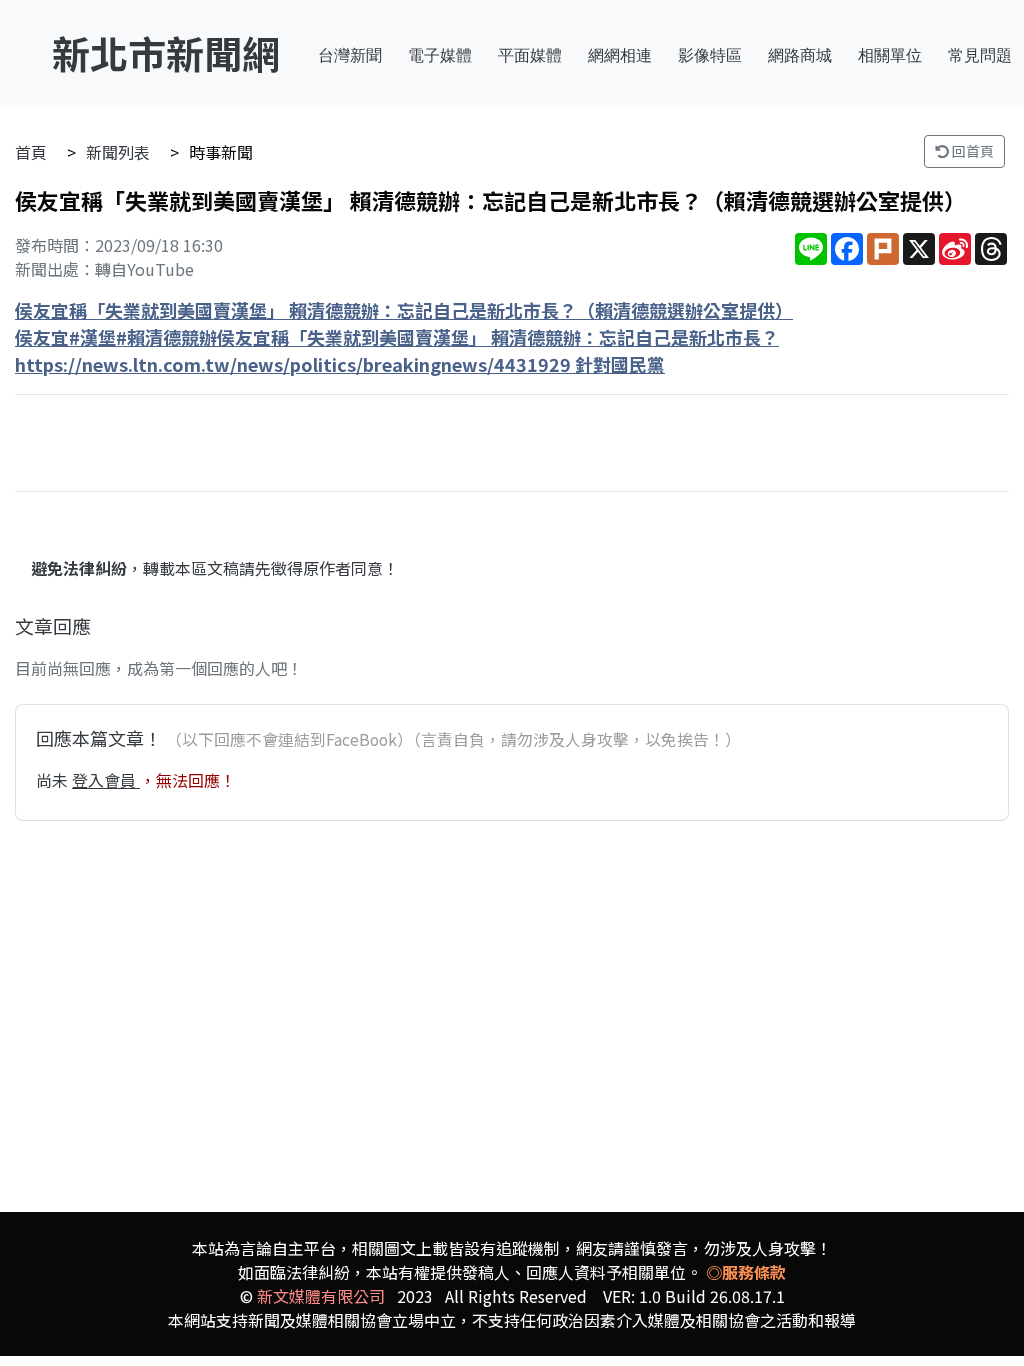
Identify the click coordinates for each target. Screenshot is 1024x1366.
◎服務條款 (746, 1272)
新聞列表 (118, 152)
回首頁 (971, 151)
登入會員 (106, 780)
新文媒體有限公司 (321, 1296)
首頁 (31, 152)
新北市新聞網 (166, 52)
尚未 (54, 780)
